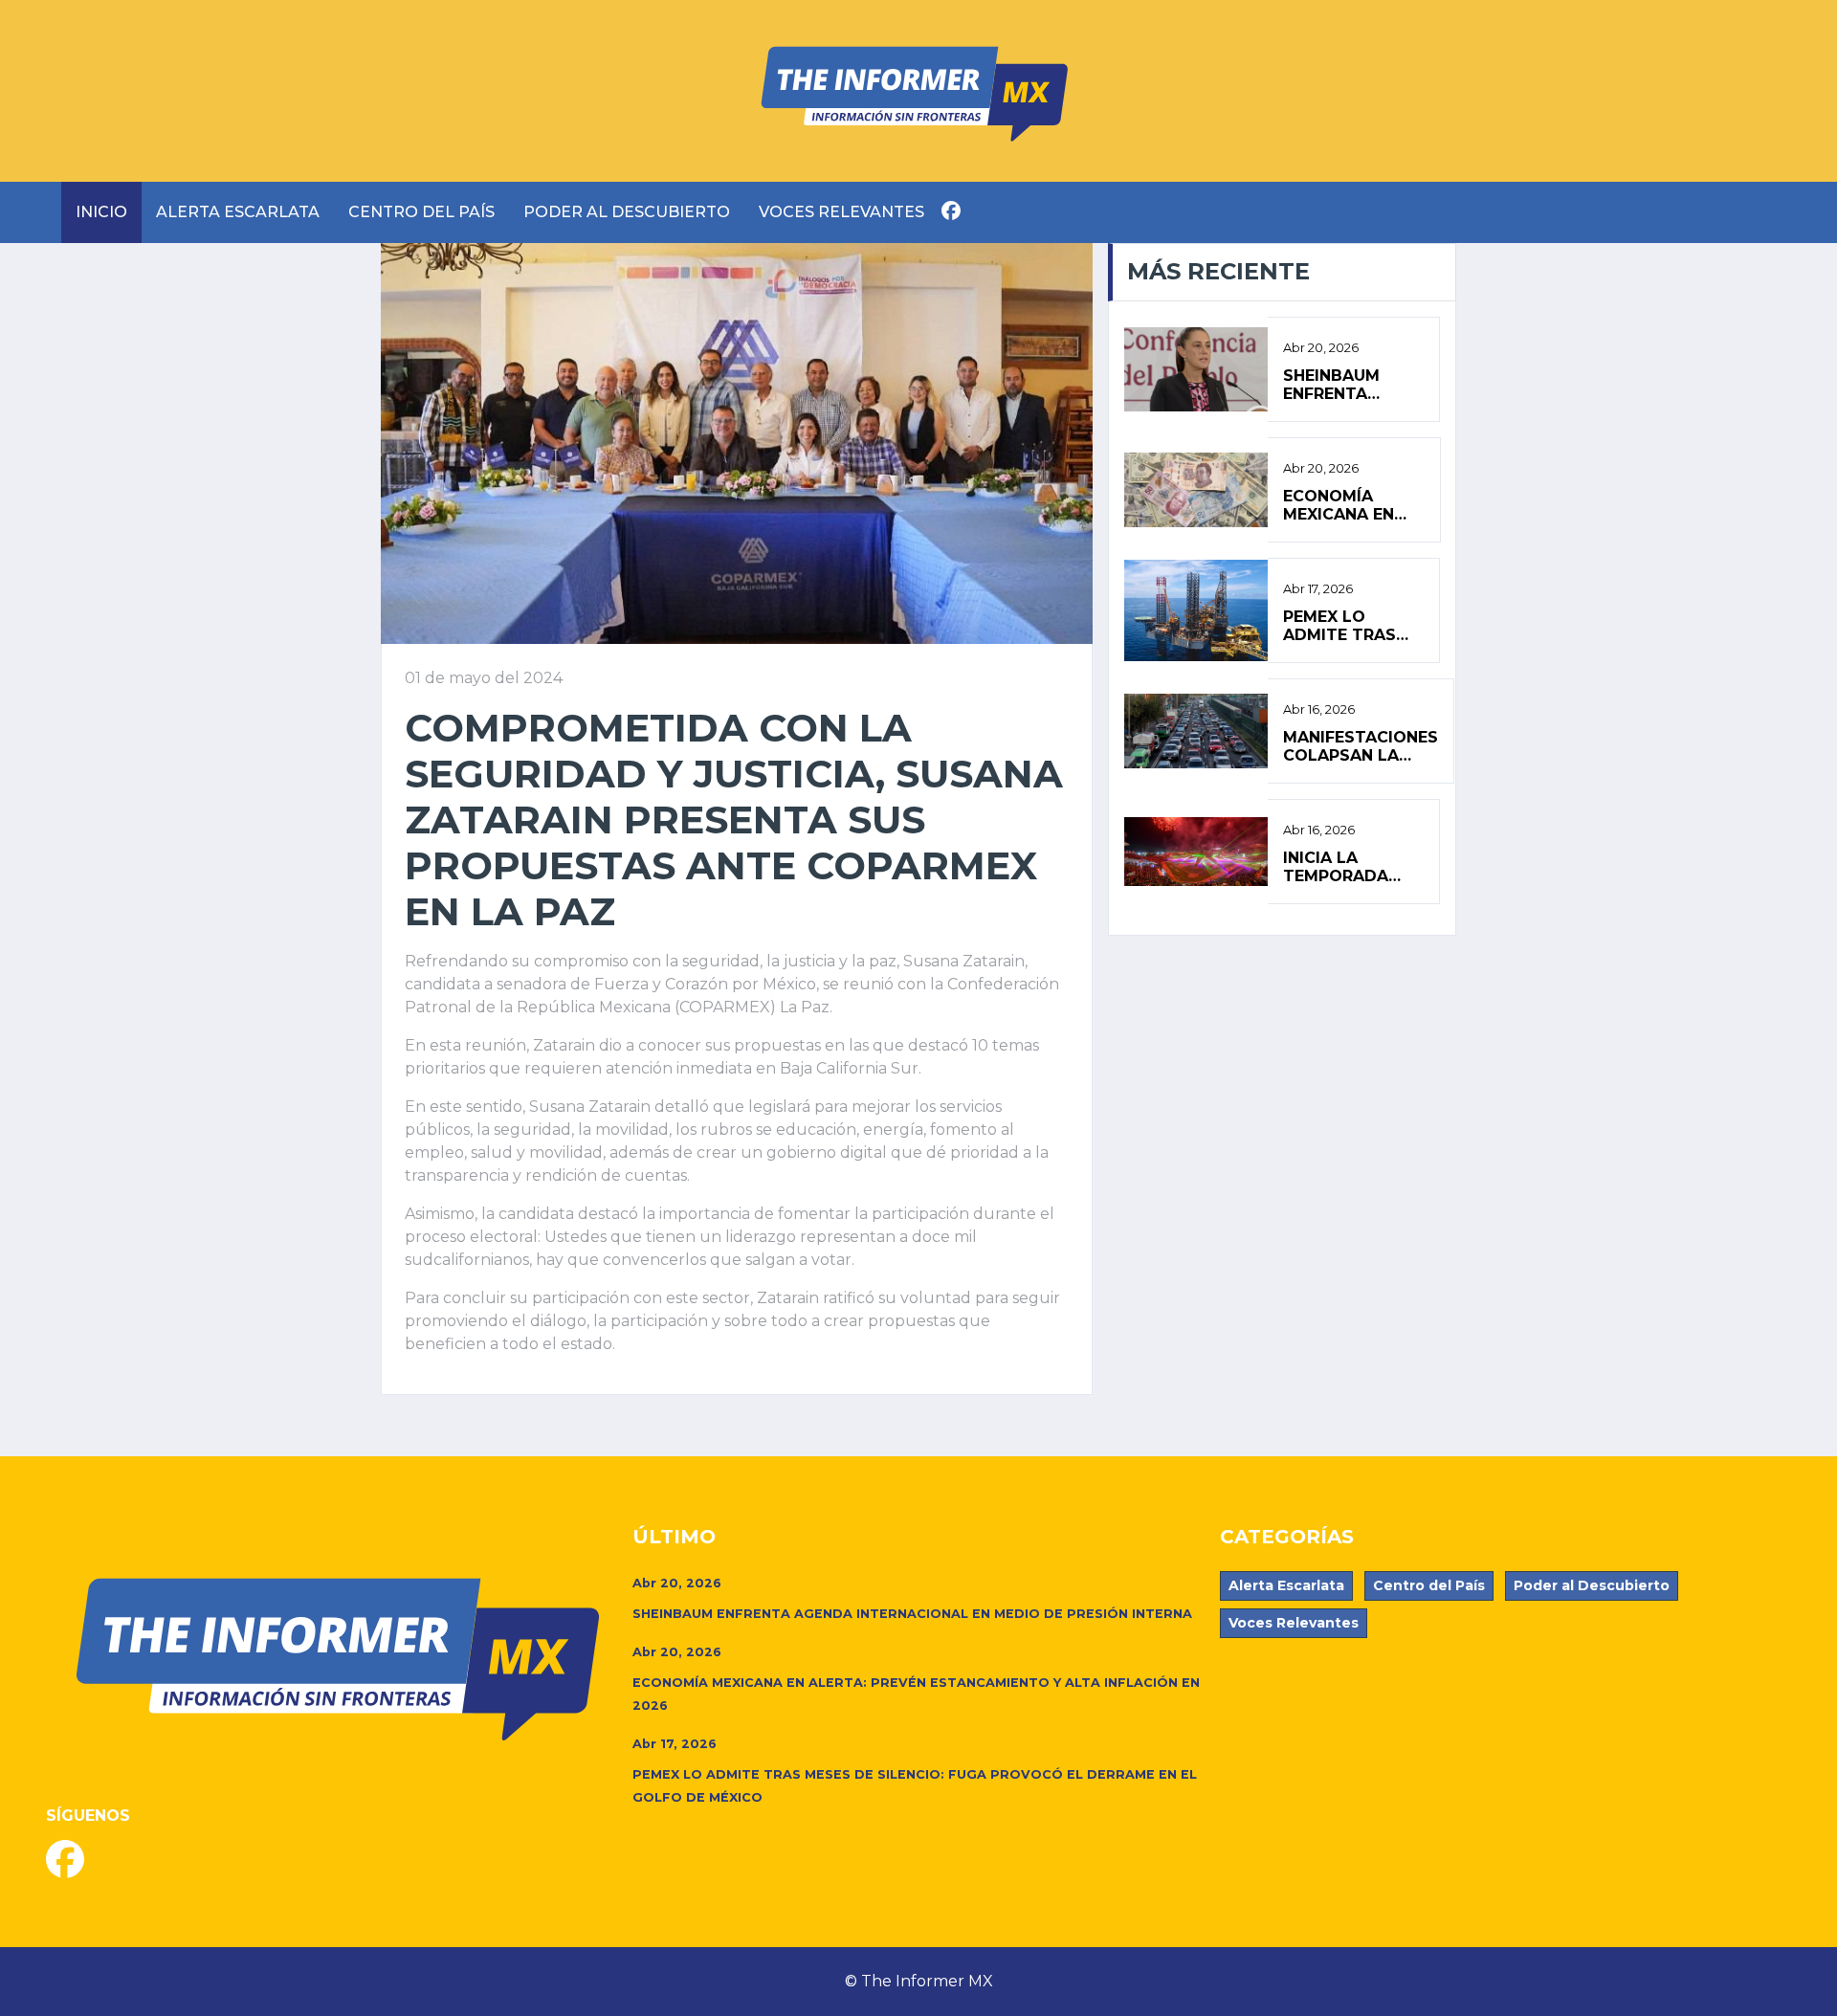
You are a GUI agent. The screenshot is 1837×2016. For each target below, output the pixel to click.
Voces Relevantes (841, 212)
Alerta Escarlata (238, 212)
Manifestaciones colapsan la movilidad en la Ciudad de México (1361, 746)
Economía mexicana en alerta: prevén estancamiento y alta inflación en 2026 (1354, 505)
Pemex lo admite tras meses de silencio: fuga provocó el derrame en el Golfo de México (1348, 626)
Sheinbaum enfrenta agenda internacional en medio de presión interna (1350, 385)
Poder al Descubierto (627, 212)
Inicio (101, 212)
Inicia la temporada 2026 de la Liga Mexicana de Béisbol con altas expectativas (1351, 867)
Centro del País (421, 212)
